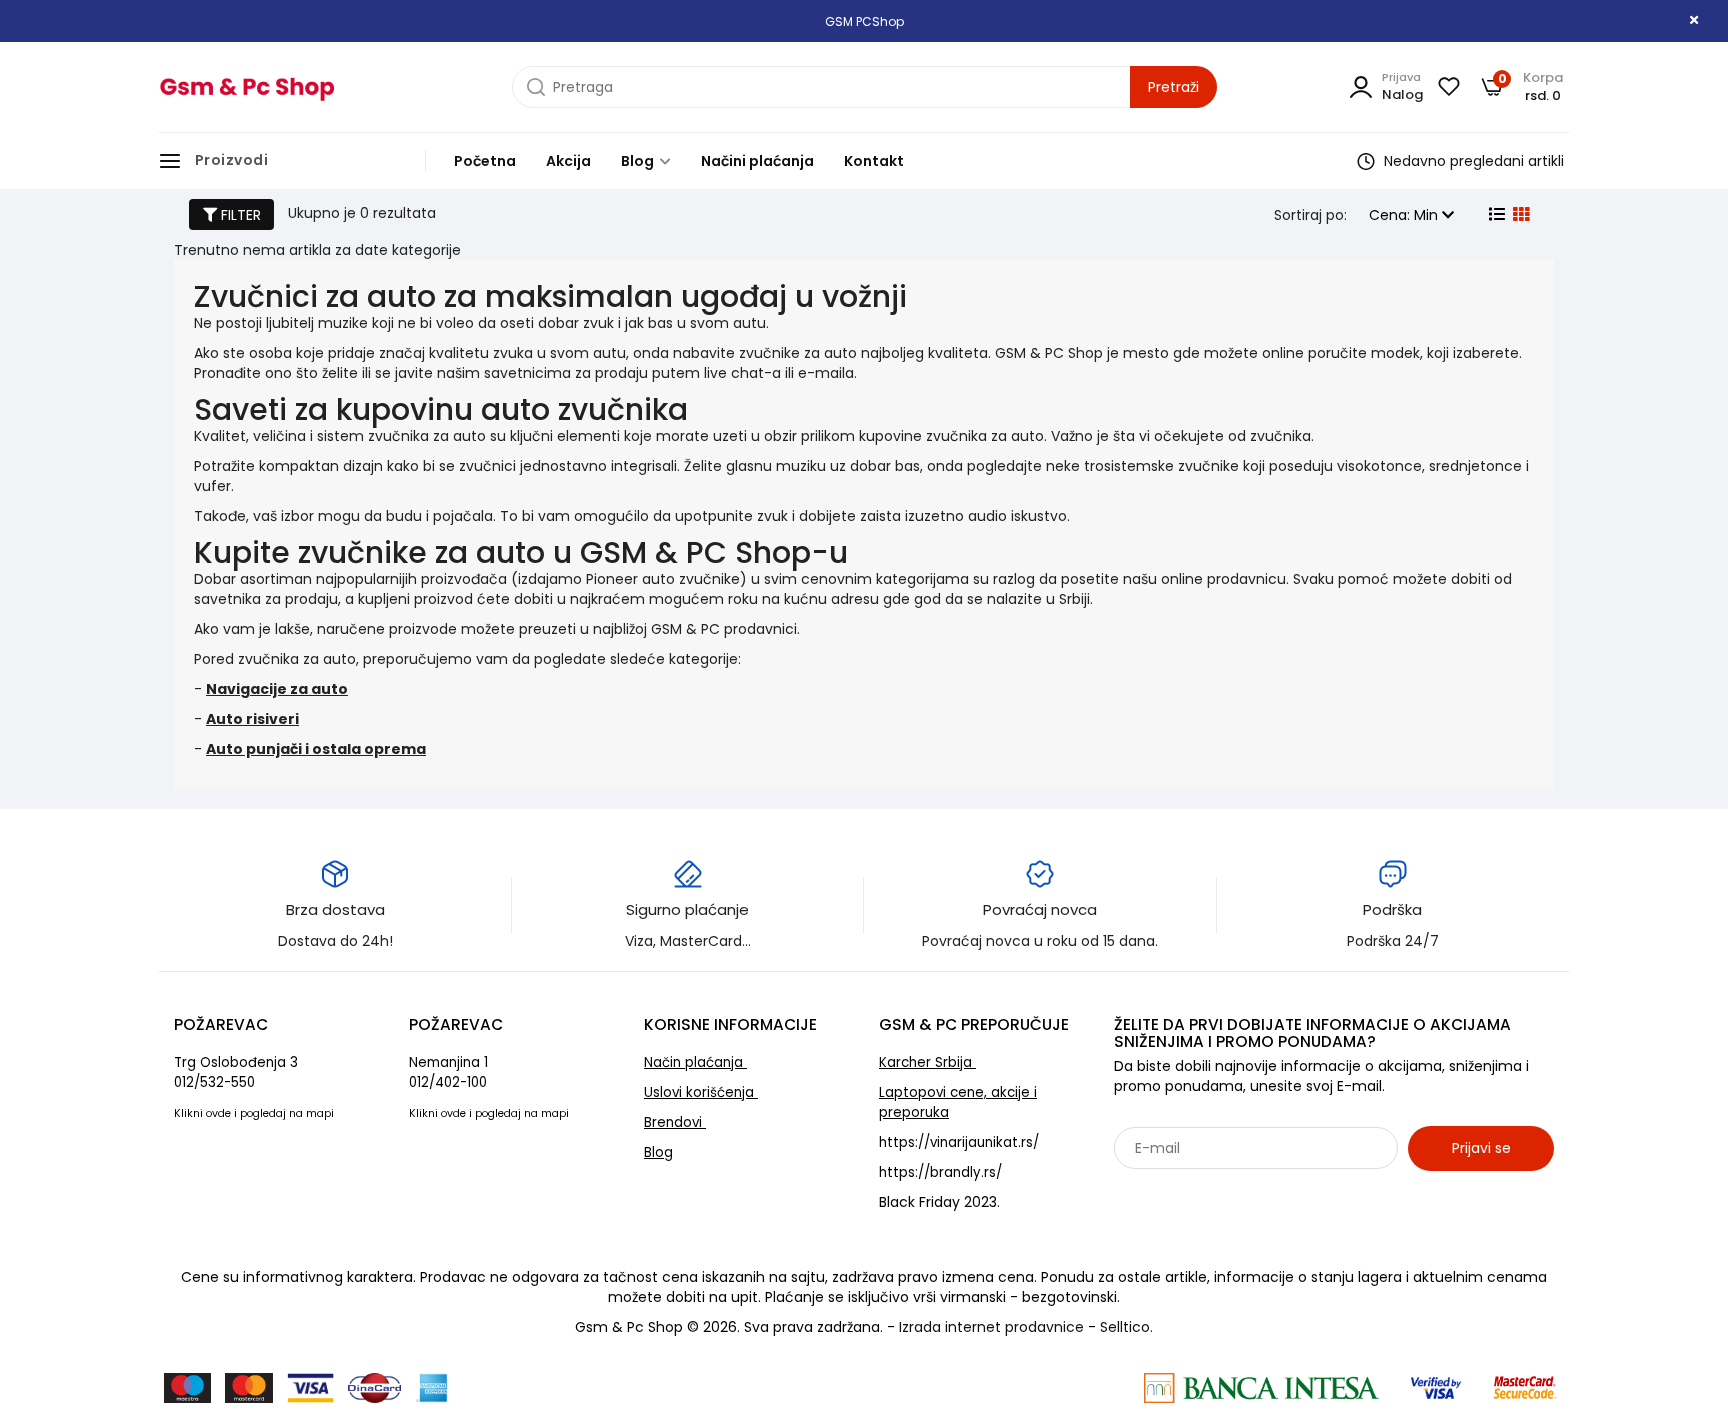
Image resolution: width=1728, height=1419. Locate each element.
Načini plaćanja (757, 161)
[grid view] (1519, 215)
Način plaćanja (695, 1062)
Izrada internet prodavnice (991, 1327)
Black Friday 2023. (939, 1202)
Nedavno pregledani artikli (1472, 161)
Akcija (568, 161)
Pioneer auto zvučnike (663, 579)
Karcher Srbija (927, 1062)
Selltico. (1126, 1327)
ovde (218, 1113)
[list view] (1495, 215)
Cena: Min (1405, 215)
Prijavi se (1481, 1148)
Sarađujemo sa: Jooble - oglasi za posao (1238, 1192)
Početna (485, 161)
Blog (639, 161)
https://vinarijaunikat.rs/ (959, 1142)
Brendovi (675, 1122)
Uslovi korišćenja (701, 1092)
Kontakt (874, 161)
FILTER (239, 215)
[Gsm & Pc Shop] (246, 87)
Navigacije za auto (277, 689)
